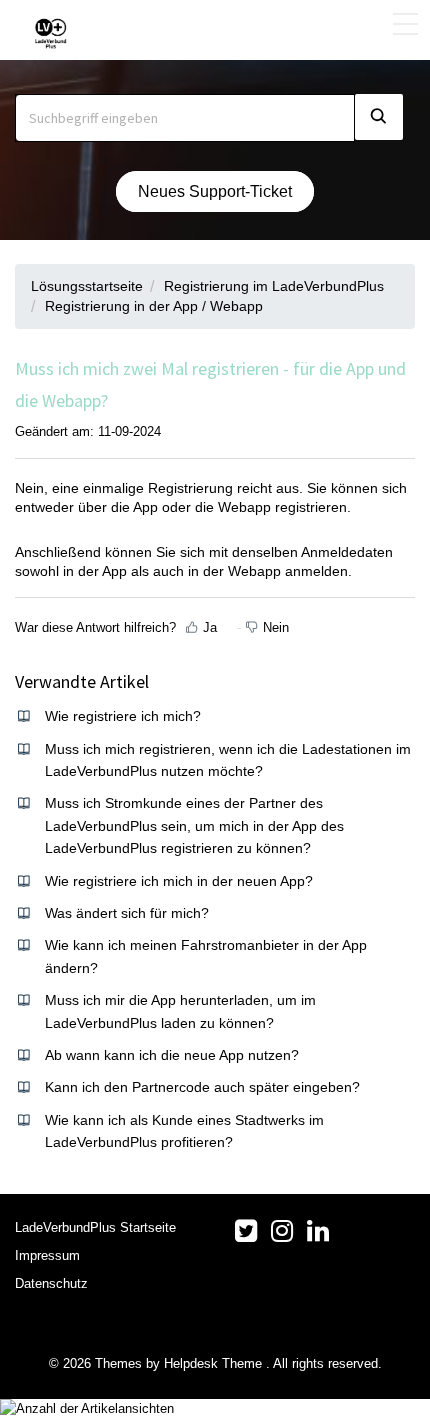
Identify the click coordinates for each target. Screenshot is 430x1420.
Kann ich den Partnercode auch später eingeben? (202, 1087)
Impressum (47, 1255)
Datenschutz (51, 1283)
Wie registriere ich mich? (123, 716)
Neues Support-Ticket (215, 191)
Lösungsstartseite (87, 286)
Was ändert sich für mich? (127, 913)
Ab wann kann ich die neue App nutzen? (172, 1055)
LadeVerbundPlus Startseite (95, 1227)
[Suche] (379, 117)
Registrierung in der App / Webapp (154, 306)
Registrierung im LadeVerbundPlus (274, 286)
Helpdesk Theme (215, 1363)
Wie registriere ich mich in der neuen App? (179, 881)
